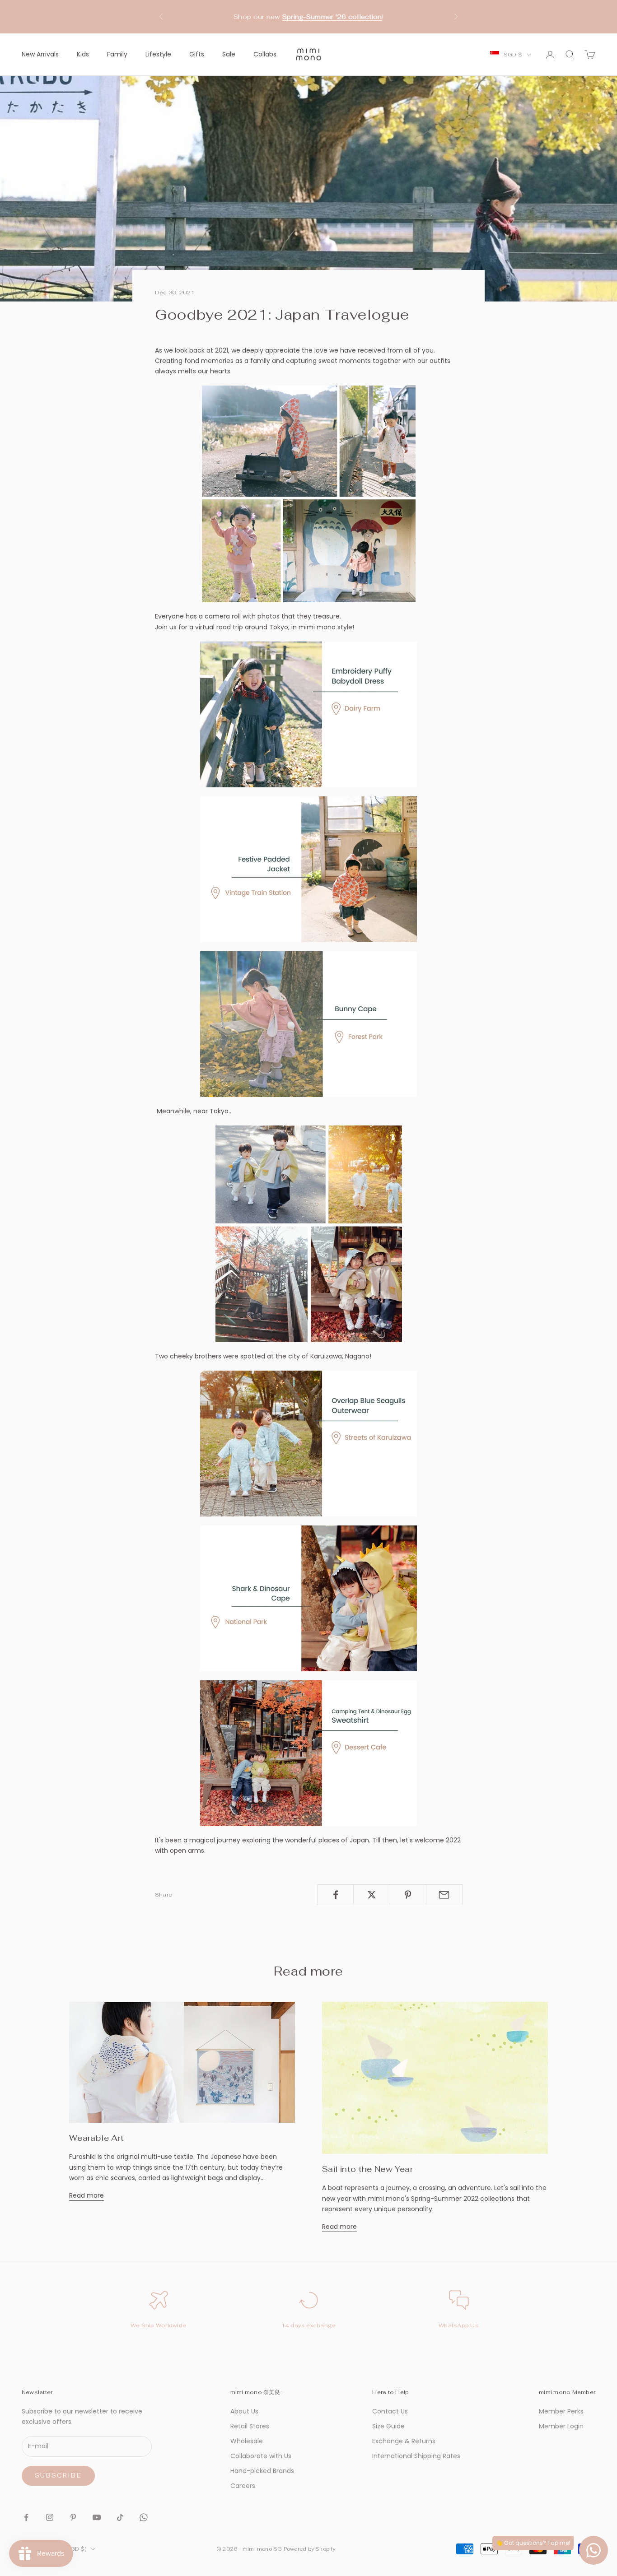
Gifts (197, 54)
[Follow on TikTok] (120, 2517)
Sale (229, 54)
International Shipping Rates (416, 2456)
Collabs (265, 54)
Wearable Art (96, 2138)
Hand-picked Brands (262, 2471)
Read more (86, 2195)
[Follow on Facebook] (26, 2517)
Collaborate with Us (261, 2456)
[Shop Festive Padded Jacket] (308, 869)
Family (117, 54)
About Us (244, 2411)
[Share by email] (444, 1895)
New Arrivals (40, 54)
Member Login (561, 2426)
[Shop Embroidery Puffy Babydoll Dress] (308, 714)
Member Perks (561, 2411)
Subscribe (58, 2476)
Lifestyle (158, 54)
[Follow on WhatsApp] (144, 2517)
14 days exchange (309, 2325)
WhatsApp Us (459, 2325)
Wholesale (247, 2441)
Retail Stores (250, 2426)
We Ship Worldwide (158, 2325)
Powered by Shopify (309, 2549)
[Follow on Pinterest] (73, 2517)
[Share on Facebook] (335, 1895)
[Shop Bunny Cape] (308, 1024)
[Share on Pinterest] (408, 1895)
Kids (83, 54)
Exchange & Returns (404, 2441)
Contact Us (390, 2411)
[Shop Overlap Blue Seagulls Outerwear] (308, 1444)
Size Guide (388, 2426)
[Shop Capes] (308, 1598)
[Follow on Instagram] (50, 2517)
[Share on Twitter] (372, 1895)
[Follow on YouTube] (97, 2517)
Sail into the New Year (367, 2169)
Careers (243, 2486)
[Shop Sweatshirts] (308, 1753)
